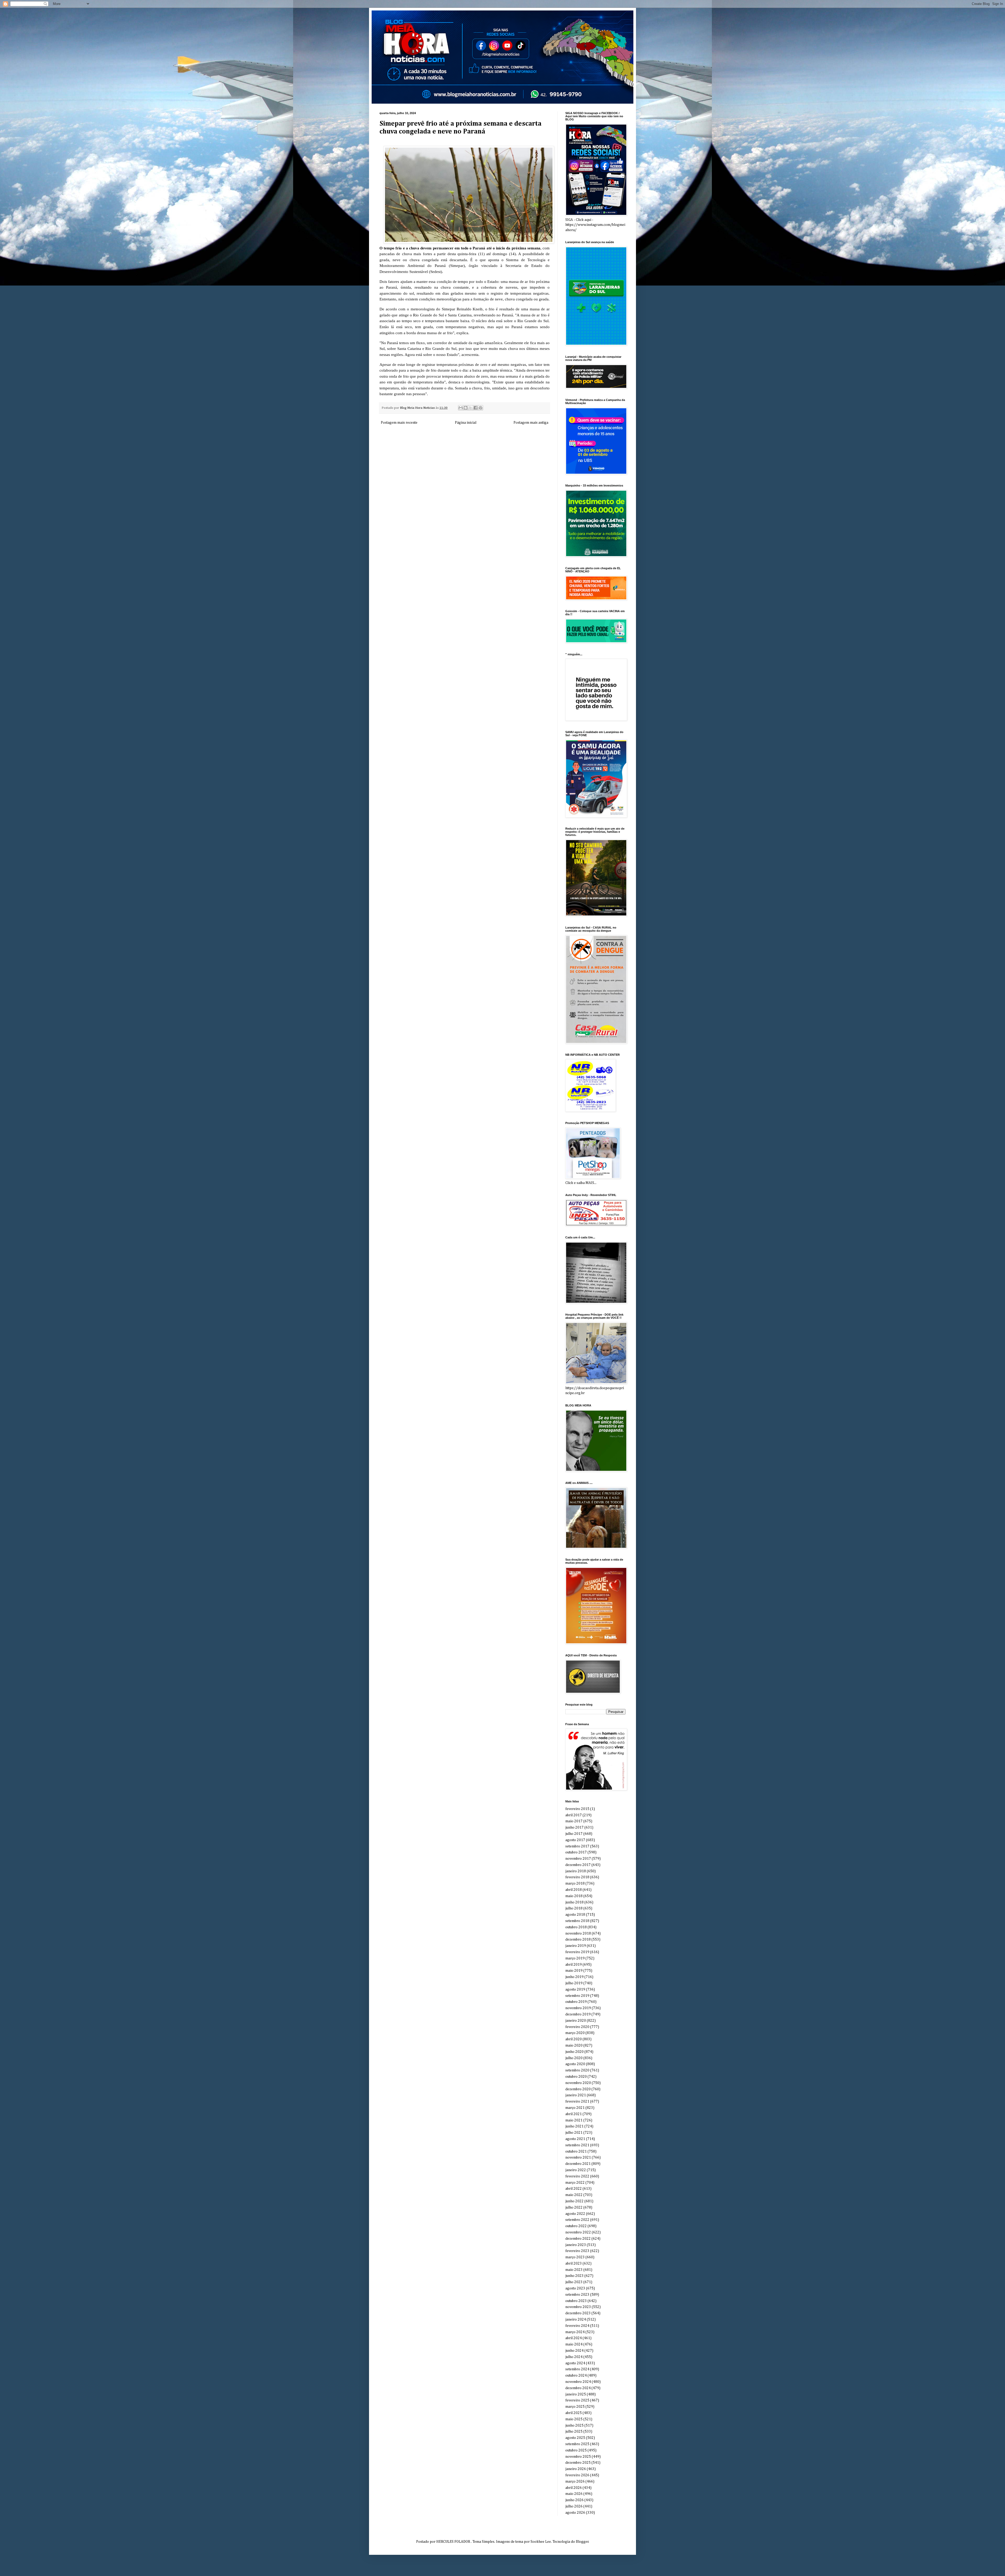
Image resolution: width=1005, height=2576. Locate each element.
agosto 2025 (575, 2438)
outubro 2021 (576, 2152)
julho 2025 (574, 2432)
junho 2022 (574, 2201)
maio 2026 (574, 2494)
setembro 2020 (577, 2070)
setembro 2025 (577, 2444)
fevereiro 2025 (577, 2400)
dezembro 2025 (578, 2463)
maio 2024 (574, 2344)
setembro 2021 (577, 2145)
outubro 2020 (576, 2077)
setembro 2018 (577, 1921)
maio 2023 (574, 2270)
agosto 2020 (575, 2064)
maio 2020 (574, 2046)
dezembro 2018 (578, 1940)
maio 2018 (574, 1896)
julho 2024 (574, 2357)
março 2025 (575, 2407)
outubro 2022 (576, 2226)
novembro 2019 (578, 2008)
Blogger (582, 2542)
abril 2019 (574, 1965)
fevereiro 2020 (577, 2027)
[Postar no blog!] (466, 408)
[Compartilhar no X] (471, 408)
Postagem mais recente (399, 423)
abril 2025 (574, 2413)
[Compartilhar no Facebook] (476, 408)
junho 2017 (574, 1828)
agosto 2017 (575, 1840)
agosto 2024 (575, 2363)
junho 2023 (574, 2276)
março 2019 (575, 1958)
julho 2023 (574, 2282)
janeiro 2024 (576, 2320)
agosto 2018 (575, 1915)
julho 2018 (574, 1908)
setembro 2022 (577, 2220)
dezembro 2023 (578, 2313)
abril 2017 (574, 1815)
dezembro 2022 (578, 2239)
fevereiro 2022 (577, 2176)
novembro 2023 (578, 2307)
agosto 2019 (575, 1990)
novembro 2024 (578, 2382)
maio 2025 (574, 2419)
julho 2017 (574, 1834)
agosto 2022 (575, 2214)
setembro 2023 (577, 2295)
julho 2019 (574, 1983)
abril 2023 (574, 2264)
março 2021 (575, 2108)
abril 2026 (574, 2488)
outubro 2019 (576, 2002)
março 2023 (575, 2257)
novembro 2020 (578, 2083)
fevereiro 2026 (577, 2475)
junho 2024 (574, 2351)
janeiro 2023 (576, 2245)
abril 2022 (574, 2189)
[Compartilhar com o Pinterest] (481, 408)
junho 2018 (574, 1902)
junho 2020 (574, 2052)
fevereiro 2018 (577, 1877)
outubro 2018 (576, 1927)
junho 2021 (574, 2126)
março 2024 (575, 2332)
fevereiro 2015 (577, 1809)
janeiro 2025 (576, 2394)
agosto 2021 (575, 2139)
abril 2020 (574, 2039)
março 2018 (575, 1884)
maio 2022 (574, 2195)
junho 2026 (574, 2500)
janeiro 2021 (576, 2095)
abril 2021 (574, 2114)
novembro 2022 (578, 2232)
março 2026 (575, 2482)
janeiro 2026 (576, 2469)
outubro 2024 (576, 2376)
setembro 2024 (577, 2369)
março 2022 (575, 2183)
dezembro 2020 (578, 2089)
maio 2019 (574, 1971)
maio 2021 (574, 2120)
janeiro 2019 (576, 1946)
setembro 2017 (577, 1846)
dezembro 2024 (578, 2388)
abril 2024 (574, 2338)
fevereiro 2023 (577, 2251)
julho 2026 (574, 2506)
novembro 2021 (578, 2158)
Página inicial (466, 423)
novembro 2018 (578, 1934)
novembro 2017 (578, 1859)
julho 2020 (574, 2058)
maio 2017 (574, 1821)
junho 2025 (574, 2426)
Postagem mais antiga (531, 423)
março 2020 (575, 2033)
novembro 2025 (578, 2457)
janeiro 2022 (576, 2170)
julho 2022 (574, 2208)
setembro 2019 (577, 1996)
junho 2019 (574, 1977)
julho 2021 (574, 2133)
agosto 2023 (575, 2288)
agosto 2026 (575, 2513)
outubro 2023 (576, 2301)
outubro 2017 (576, 1852)
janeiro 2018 (576, 1871)
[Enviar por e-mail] (461, 408)
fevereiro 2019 (577, 1952)
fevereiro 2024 (577, 2326)
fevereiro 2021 (577, 2102)
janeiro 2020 (576, 2021)
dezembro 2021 (578, 2164)
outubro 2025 (576, 2450)
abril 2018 (574, 1890)
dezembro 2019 (578, 2014)
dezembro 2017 (578, 1865)
